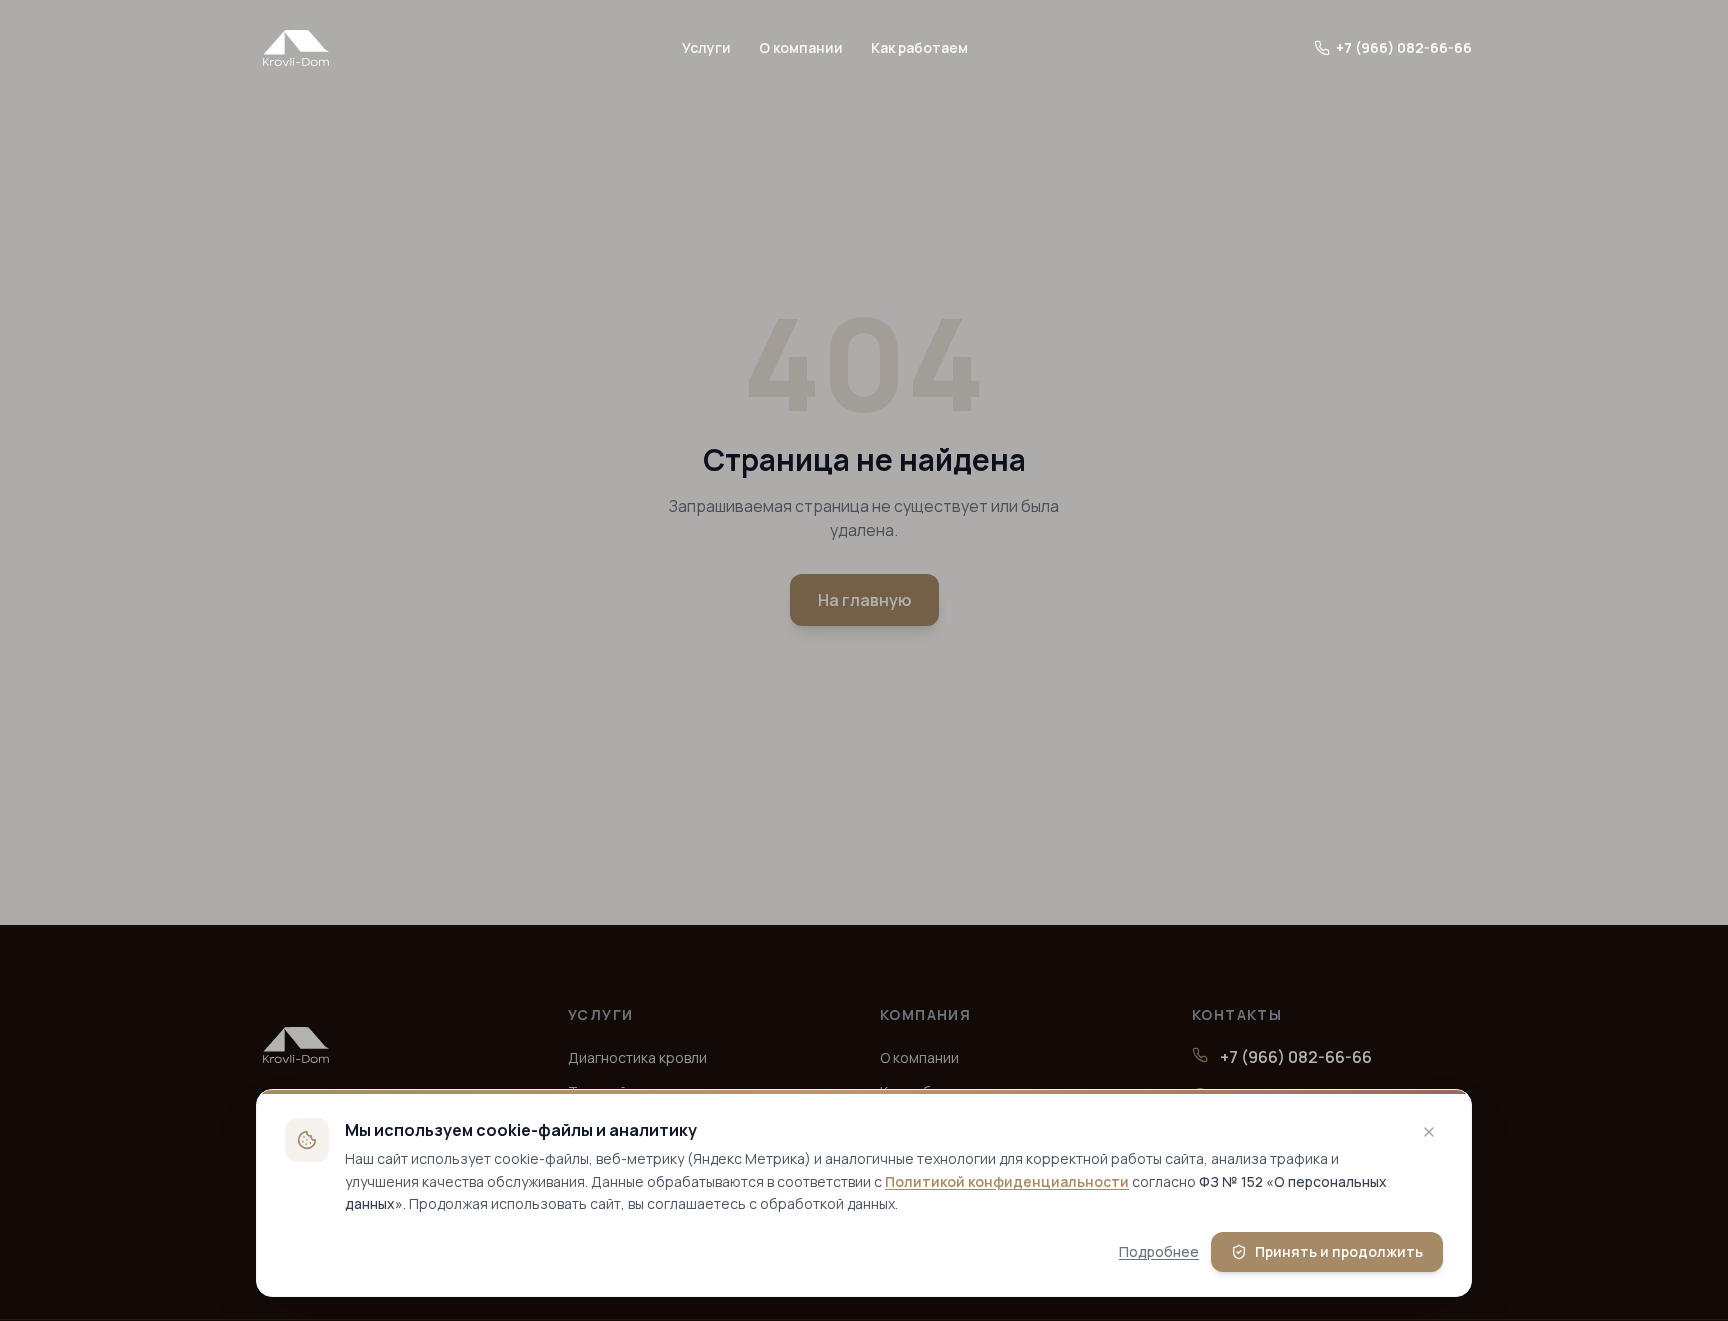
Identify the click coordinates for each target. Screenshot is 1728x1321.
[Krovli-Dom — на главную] (296, 48)
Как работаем (919, 47)
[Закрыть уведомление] (1429, 1132)
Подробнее (1159, 1251)
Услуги (706, 47)
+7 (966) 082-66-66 (1404, 47)
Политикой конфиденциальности (1007, 1181)
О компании (801, 47)
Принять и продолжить (1339, 1251)
